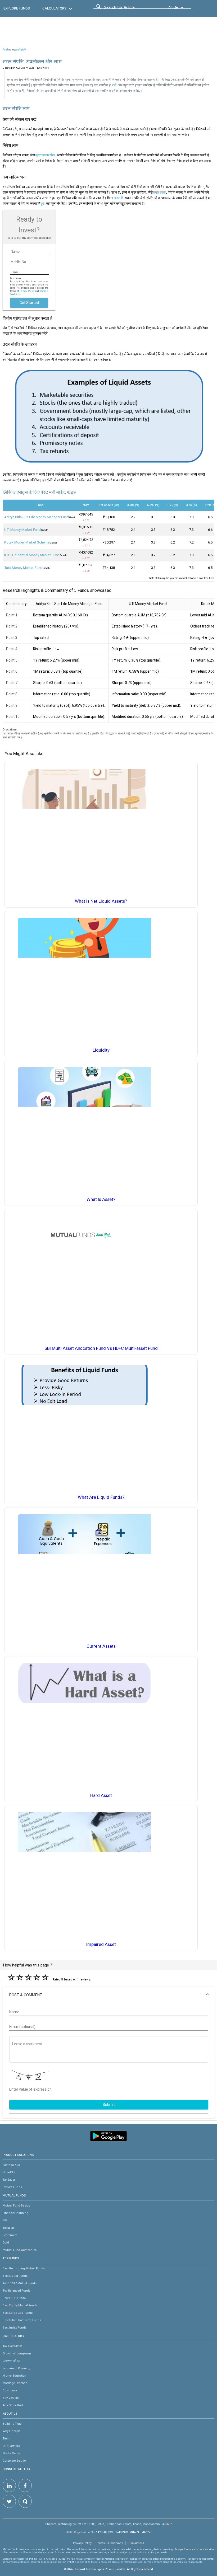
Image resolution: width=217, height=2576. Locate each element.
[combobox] (128, 9)
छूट (42, 203)
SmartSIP (9, 2172)
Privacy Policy (27, 291)
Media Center (12, 2453)
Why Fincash (11, 2431)
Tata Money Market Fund (23, 568)
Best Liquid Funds (15, 2276)
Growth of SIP (12, 2361)
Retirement (10, 2235)
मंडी (114, 85)
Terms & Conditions (110, 2543)
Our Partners (11, 2446)
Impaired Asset (101, 1944)
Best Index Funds (15, 2327)
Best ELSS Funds (14, 2298)
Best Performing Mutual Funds (24, 2268)
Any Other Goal (13, 2405)
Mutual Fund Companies (20, 2250)
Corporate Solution (15, 2461)
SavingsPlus (11, 2165)
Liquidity (101, 1050)
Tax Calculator (12, 2346)
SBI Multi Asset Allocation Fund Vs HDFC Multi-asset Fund (101, 1348)
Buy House (10, 2390)
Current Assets (101, 1646)
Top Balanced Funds (17, 2291)
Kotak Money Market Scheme (27, 542)
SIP (5, 2220)
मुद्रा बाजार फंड (45, 155)
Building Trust (12, 2424)
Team (6, 2438)
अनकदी (118, 198)
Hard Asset (101, 1795)
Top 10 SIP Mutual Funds (20, 2283)
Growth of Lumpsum (17, 2353)
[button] (109, 1995)
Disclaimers (136, 2543)
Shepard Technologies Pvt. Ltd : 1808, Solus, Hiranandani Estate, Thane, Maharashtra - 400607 (108, 2524)
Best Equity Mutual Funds (20, 2305)
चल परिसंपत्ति (20, 50)
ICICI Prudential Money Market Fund (32, 555)
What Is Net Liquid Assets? (101, 901)
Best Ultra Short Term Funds (22, 2320)
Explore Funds (12, 2187)
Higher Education (14, 2376)
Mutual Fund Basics (16, 2205)
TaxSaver (9, 2180)
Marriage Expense (15, 2383)
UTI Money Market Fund (22, 530)
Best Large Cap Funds (18, 2313)
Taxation (8, 2228)
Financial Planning (15, 2213)
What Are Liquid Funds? (101, 1497)
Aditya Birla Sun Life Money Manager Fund (37, 517)
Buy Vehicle (11, 2398)
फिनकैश (7, 50)
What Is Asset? (101, 1199)
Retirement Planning (17, 2368)
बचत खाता (159, 192)
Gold (6, 2242)
